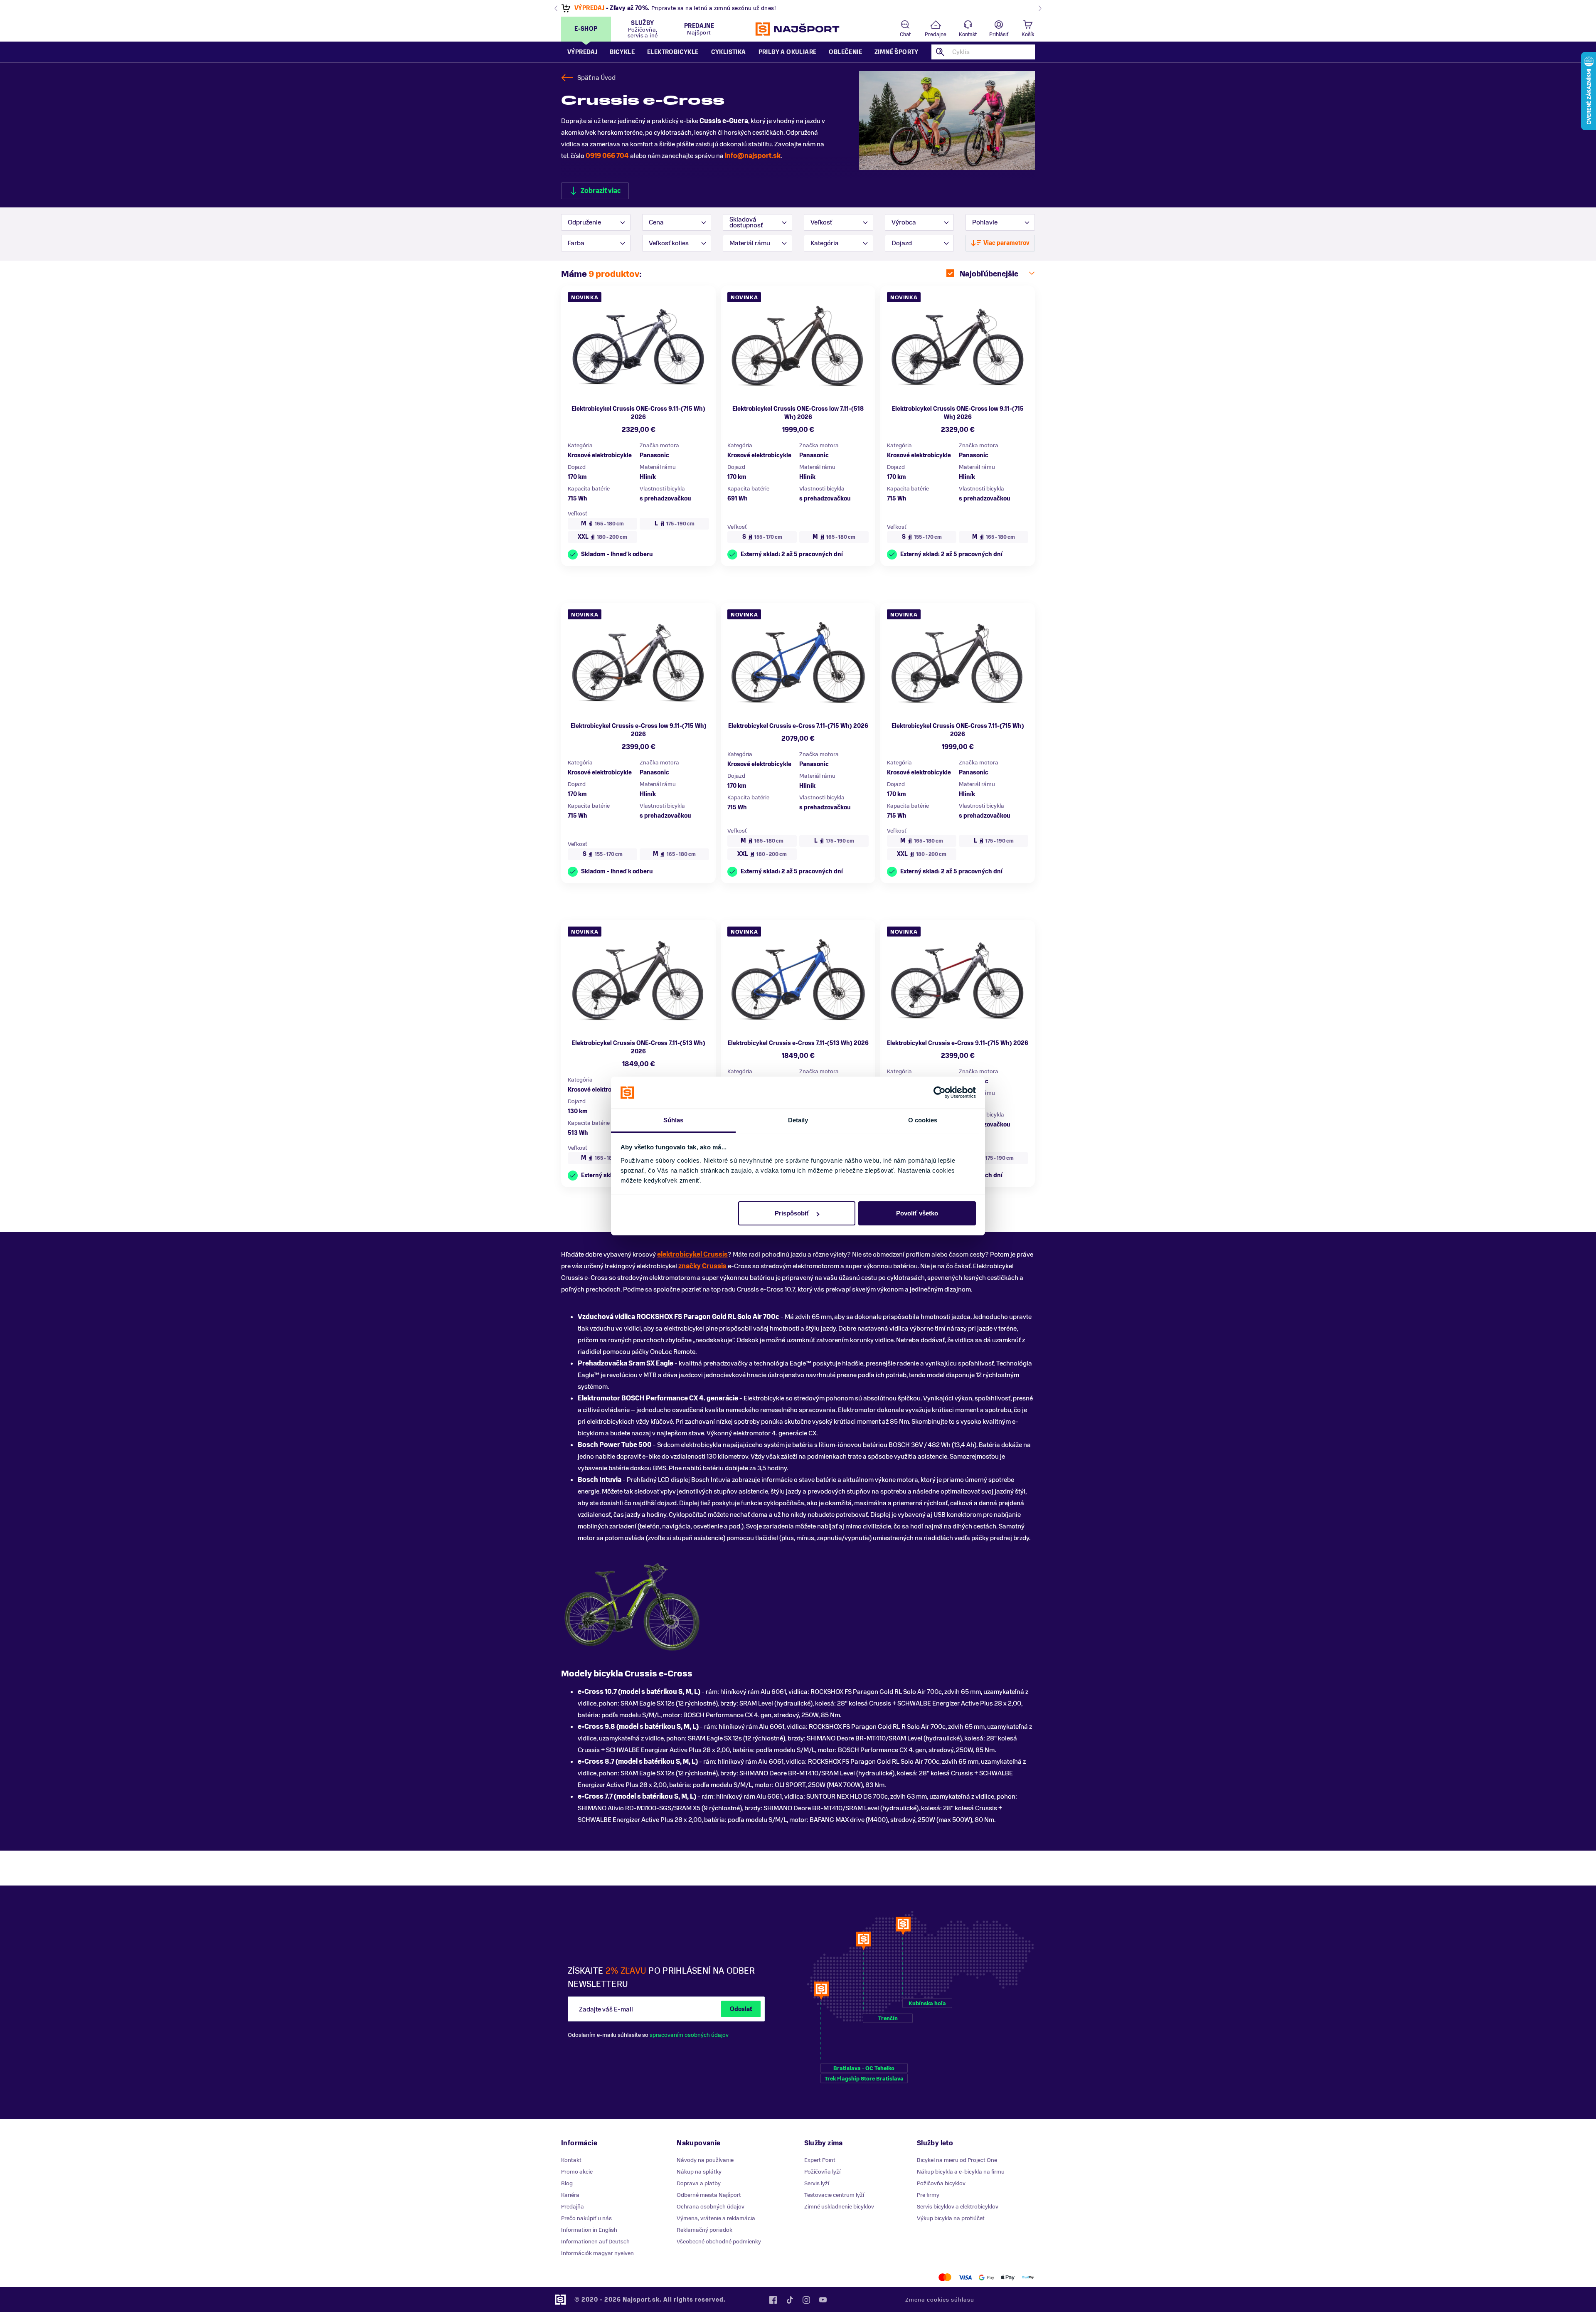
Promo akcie (577, 2172)
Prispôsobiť (792, 1213)
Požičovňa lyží (822, 2172)
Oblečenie (845, 52)
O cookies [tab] (923, 1120)
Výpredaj (582, 52)
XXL (602, 537)
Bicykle (622, 52)
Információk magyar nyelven (597, 2253)
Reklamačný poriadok (704, 2230)
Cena (656, 222)
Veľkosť (821, 222)
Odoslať (741, 2009)
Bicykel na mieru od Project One (957, 2160)
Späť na (596, 78)
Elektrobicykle (673, 52)
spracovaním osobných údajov (689, 2035)
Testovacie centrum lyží (834, 2195)
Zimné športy (897, 52)
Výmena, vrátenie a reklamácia (716, 2218)
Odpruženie (584, 222)
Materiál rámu (750, 243)
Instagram (806, 2300)
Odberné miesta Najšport (709, 2195)
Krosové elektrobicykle (600, 455)
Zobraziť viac (601, 191)
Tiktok (790, 2300)
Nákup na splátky (699, 2172)
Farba (576, 243)
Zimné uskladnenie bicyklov (839, 2207)
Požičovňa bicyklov (941, 2183)
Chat (905, 35)
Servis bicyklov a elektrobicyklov (958, 2207)
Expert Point (820, 2160)
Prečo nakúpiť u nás (586, 2218)
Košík (1028, 35)
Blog (567, 2183)
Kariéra (570, 2195)
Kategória (825, 243)
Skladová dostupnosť (746, 222)
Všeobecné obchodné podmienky (719, 2242)
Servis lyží (817, 2183)
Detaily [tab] (798, 1120)
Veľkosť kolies (669, 243)
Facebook (773, 2300)
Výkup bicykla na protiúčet (951, 2218)
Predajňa (573, 2207)
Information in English (589, 2230)
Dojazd (902, 243)
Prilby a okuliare (788, 52)
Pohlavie (985, 222)
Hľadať (941, 52)
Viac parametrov (1006, 243)
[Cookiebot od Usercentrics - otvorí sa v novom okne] (940, 1093)
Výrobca (904, 222)
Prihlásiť (999, 35)
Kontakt (968, 35)
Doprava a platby (699, 2183)
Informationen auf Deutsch (595, 2242)
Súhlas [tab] (674, 1120)
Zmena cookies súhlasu (940, 2300)
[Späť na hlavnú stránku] (798, 29)
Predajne (936, 35)
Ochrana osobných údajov (711, 2207)
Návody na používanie (705, 2160)
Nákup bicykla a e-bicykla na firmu (961, 2172)
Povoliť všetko (917, 1213)
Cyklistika (729, 52)
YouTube (823, 2300)
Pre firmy (928, 2195)
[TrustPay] (1028, 2277)
